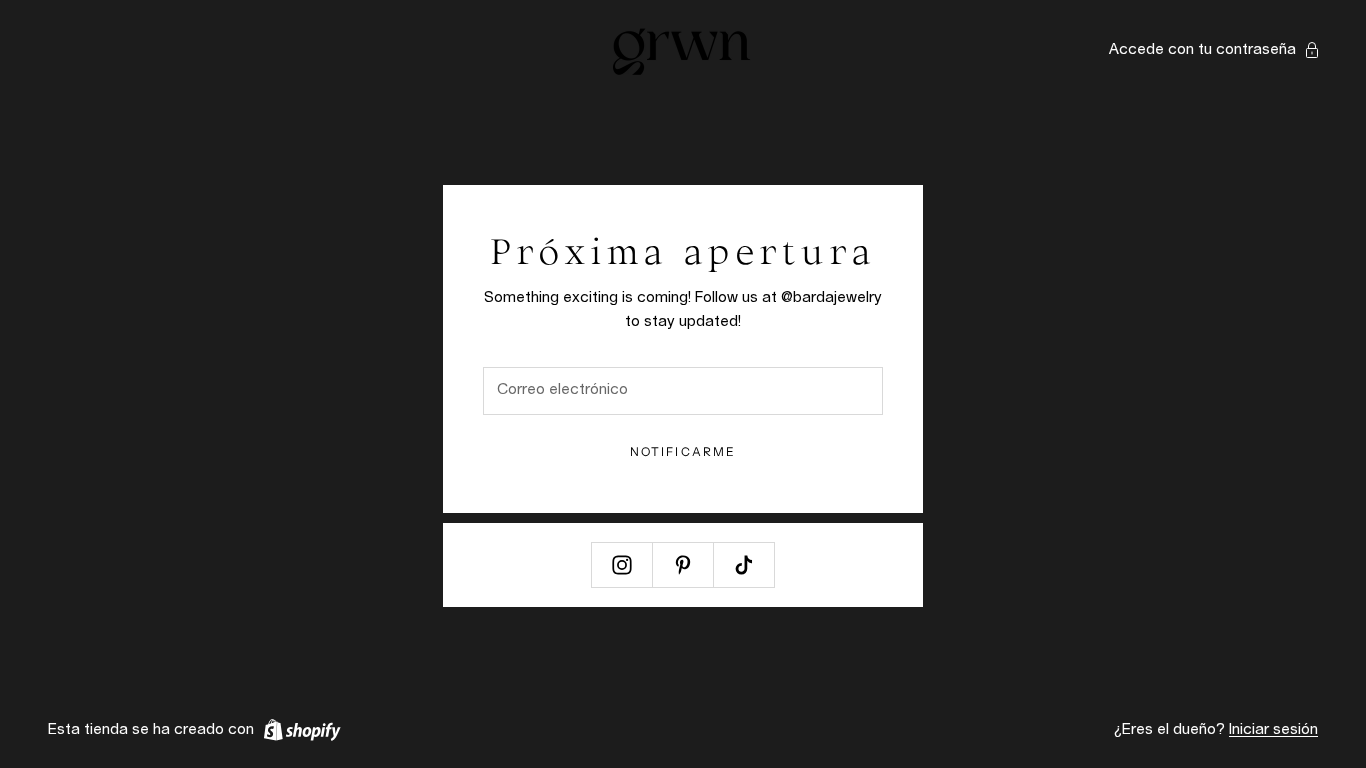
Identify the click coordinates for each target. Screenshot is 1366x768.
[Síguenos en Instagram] (622, 565)
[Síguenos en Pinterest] (683, 565)
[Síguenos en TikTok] (744, 565)
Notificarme (683, 451)
